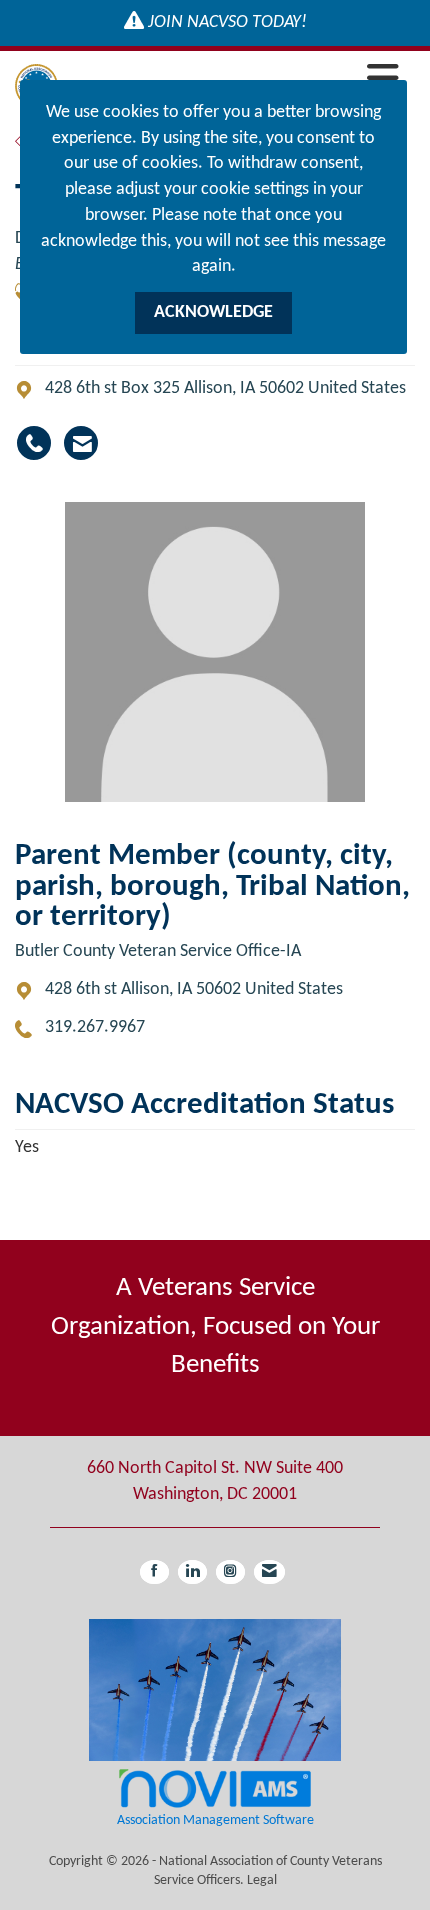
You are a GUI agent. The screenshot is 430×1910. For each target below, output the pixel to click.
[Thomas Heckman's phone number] (34, 443)
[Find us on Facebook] (154, 1572)
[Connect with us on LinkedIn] (192, 1572)
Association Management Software (215, 1820)
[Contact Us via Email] (269, 1572)
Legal (262, 1880)
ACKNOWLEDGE (213, 312)
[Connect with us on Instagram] (230, 1572)
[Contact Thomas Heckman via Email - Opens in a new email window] (81, 443)
